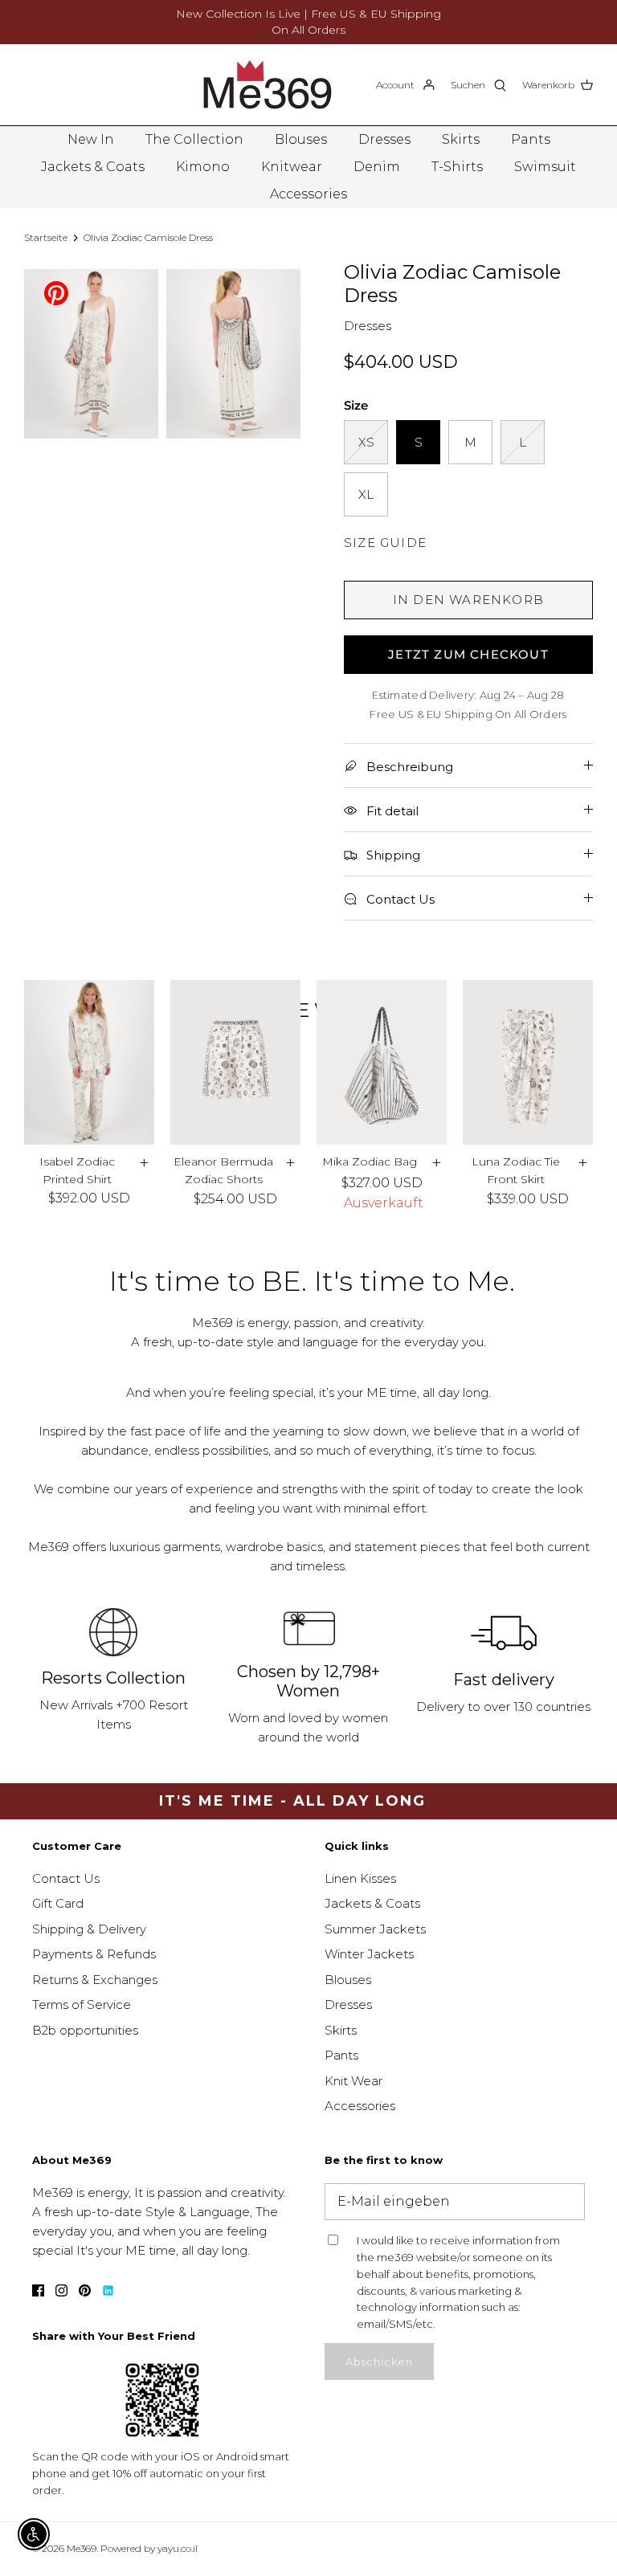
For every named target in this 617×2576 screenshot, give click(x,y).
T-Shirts (457, 167)
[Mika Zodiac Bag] (382, 1062)
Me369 (82, 2548)
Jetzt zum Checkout (468, 654)
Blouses (301, 139)
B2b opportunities (85, 2030)
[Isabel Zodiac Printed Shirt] (89, 1062)
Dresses (384, 139)
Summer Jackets (375, 1929)
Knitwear (292, 167)
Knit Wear (353, 2081)
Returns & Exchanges (95, 1980)
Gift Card (58, 1903)
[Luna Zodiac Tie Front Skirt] (528, 1062)
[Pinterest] (56, 292)
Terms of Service (82, 2004)
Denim (377, 167)
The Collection (194, 139)
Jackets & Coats (93, 167)
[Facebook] (38, 2290)
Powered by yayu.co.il (149, 2548)
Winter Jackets (369, 1954)
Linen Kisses (360, 1878)
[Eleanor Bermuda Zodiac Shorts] (235, 1062)
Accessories (308, 194)
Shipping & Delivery (89, 1929)
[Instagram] (61, 2290)
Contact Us (66, 1878)
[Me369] (268, 85)
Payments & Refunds (94, 1954)
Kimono (203, 167)
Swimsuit (545, 167)
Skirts (461, 139)
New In (91, 139)
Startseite (46, 237)
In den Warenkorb (468, 600)
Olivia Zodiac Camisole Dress (148, 237)
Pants (531, 139)
